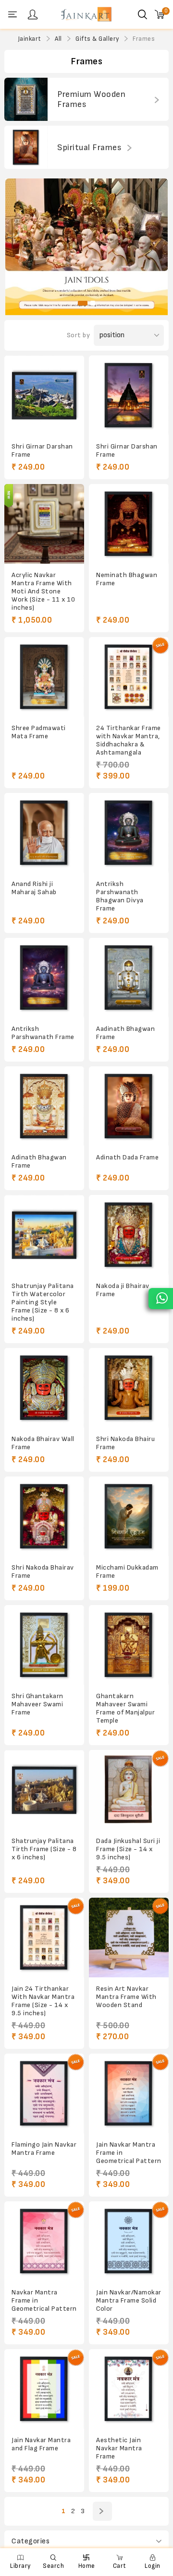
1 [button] (83, 303)
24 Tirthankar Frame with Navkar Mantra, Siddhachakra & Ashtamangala (129, 740)
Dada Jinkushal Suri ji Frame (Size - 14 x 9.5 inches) (128, 1849)
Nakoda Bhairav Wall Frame (43, 1443)
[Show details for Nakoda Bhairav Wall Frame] (44, 1388)
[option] (87, 247)
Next (102, 2511)
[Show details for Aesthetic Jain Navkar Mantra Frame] (129, 2389)
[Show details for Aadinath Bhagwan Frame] (129, 978)
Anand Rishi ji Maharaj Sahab (34, 888)
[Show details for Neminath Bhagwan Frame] (129, 524)
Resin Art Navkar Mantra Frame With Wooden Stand (126, 1997)
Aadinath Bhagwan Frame (125, 1033)
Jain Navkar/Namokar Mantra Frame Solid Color (129, 2300)
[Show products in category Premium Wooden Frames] (26, 99)
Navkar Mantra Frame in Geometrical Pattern (44, 2300)
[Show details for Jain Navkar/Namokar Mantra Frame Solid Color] (129, 2241)
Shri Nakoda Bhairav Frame (43, 1572)
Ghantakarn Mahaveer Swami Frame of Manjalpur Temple (125, 1708)
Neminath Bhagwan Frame (127, 579)
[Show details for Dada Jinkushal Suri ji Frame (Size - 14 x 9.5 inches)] (129, 1790)
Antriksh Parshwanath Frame (43, 1033)
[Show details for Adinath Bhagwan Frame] (44, 1106)
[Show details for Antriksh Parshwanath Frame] (44, 978)
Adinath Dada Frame (127, 1157)
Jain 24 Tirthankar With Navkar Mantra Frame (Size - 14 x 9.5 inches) (43, 2001)
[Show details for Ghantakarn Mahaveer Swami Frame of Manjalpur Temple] (129, 1645)
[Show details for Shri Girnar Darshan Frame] (44, 395)
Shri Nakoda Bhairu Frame (125, 1443)
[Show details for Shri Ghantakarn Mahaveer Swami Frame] (44, 1645)
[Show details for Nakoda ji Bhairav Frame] (129, 1235)
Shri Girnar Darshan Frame (42, 450)
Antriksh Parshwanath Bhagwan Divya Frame (120, 896)
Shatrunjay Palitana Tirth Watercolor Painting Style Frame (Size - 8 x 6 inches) (43, 1302)
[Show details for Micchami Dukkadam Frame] (129, 1516)
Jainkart (30, 39)
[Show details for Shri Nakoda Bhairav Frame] (44, 1516)
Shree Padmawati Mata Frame (39, 732)
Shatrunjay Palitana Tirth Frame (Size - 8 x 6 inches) (44, 1849)
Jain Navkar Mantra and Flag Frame (41, 2444)
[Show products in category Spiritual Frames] (26, 147)
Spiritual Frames (89, 148)
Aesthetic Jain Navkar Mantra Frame (119, 2448)
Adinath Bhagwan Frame (39, 1161)
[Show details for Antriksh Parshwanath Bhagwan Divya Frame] (129, 833)
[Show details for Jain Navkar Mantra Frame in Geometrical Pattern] (129, 2093)
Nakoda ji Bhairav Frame (123, 1290)
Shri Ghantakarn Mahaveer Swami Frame (37, 1704)
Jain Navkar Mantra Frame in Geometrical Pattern (129, 2153)
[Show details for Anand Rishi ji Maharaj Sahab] (44, 833)
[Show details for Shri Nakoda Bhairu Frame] (129, 1388)
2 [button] (93, 303)
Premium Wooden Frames (91, 99)
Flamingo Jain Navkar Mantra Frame (44, 2149)
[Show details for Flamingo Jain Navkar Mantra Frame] (44, 2093)
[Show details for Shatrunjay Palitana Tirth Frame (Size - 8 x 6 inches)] (44, 1790)
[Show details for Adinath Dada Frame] (129, 1106)
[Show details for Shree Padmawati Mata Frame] (44, 677)
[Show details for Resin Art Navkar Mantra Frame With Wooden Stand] (129, 1938)
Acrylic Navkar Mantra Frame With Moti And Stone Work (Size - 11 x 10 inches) (43, 591)
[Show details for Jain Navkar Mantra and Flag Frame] (44, 2389)
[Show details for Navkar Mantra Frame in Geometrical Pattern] (44, 2241)
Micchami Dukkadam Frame (127, 1572)
